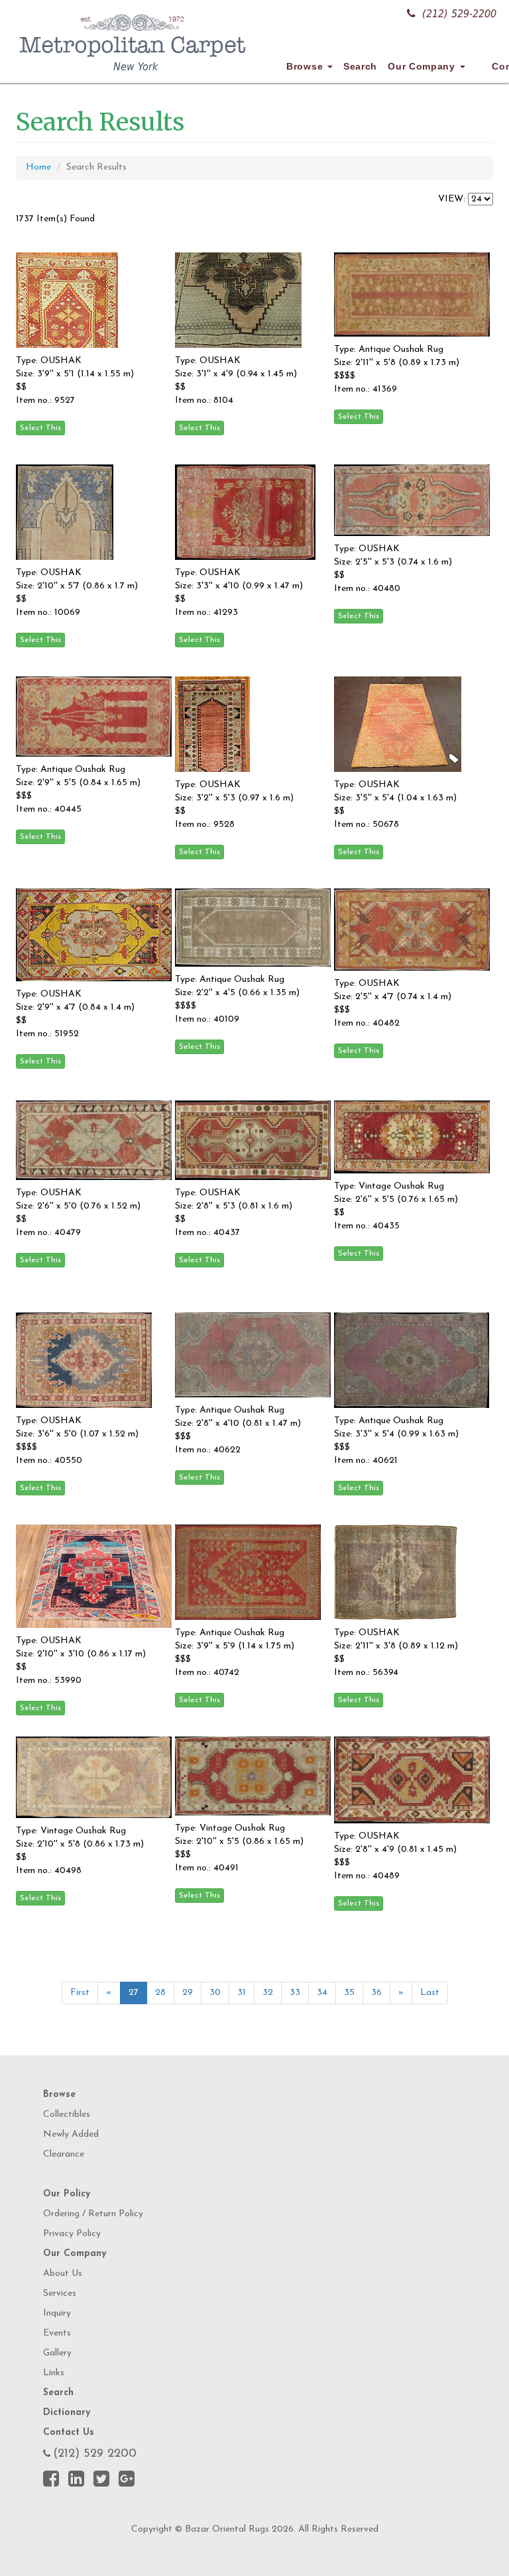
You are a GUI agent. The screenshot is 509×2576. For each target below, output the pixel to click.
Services (60, 2293)
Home (38, 167)
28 (160, 1993)
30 (215, 1993)
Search (360, 66)
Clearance (64, 2154)
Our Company (423, 66)
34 (322, 1993)
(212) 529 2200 (95, 2454)
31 (242, 1993)
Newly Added (71, 2134)
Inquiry (57, 2313)
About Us (63, 2274)
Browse (306, 66)
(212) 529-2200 (459, 14)
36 (376, 1993)
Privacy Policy (72, 2234)
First (80, 1993)
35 (349, 1993)
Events (57, 2333)
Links (54, 2373)
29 (188, 1993)
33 (295, 1993)
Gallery (57, 2353)
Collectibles (67, 2115)
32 (268, 1993)
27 (134, 1993)
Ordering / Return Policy (93, 2214)
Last (430, 1993)
